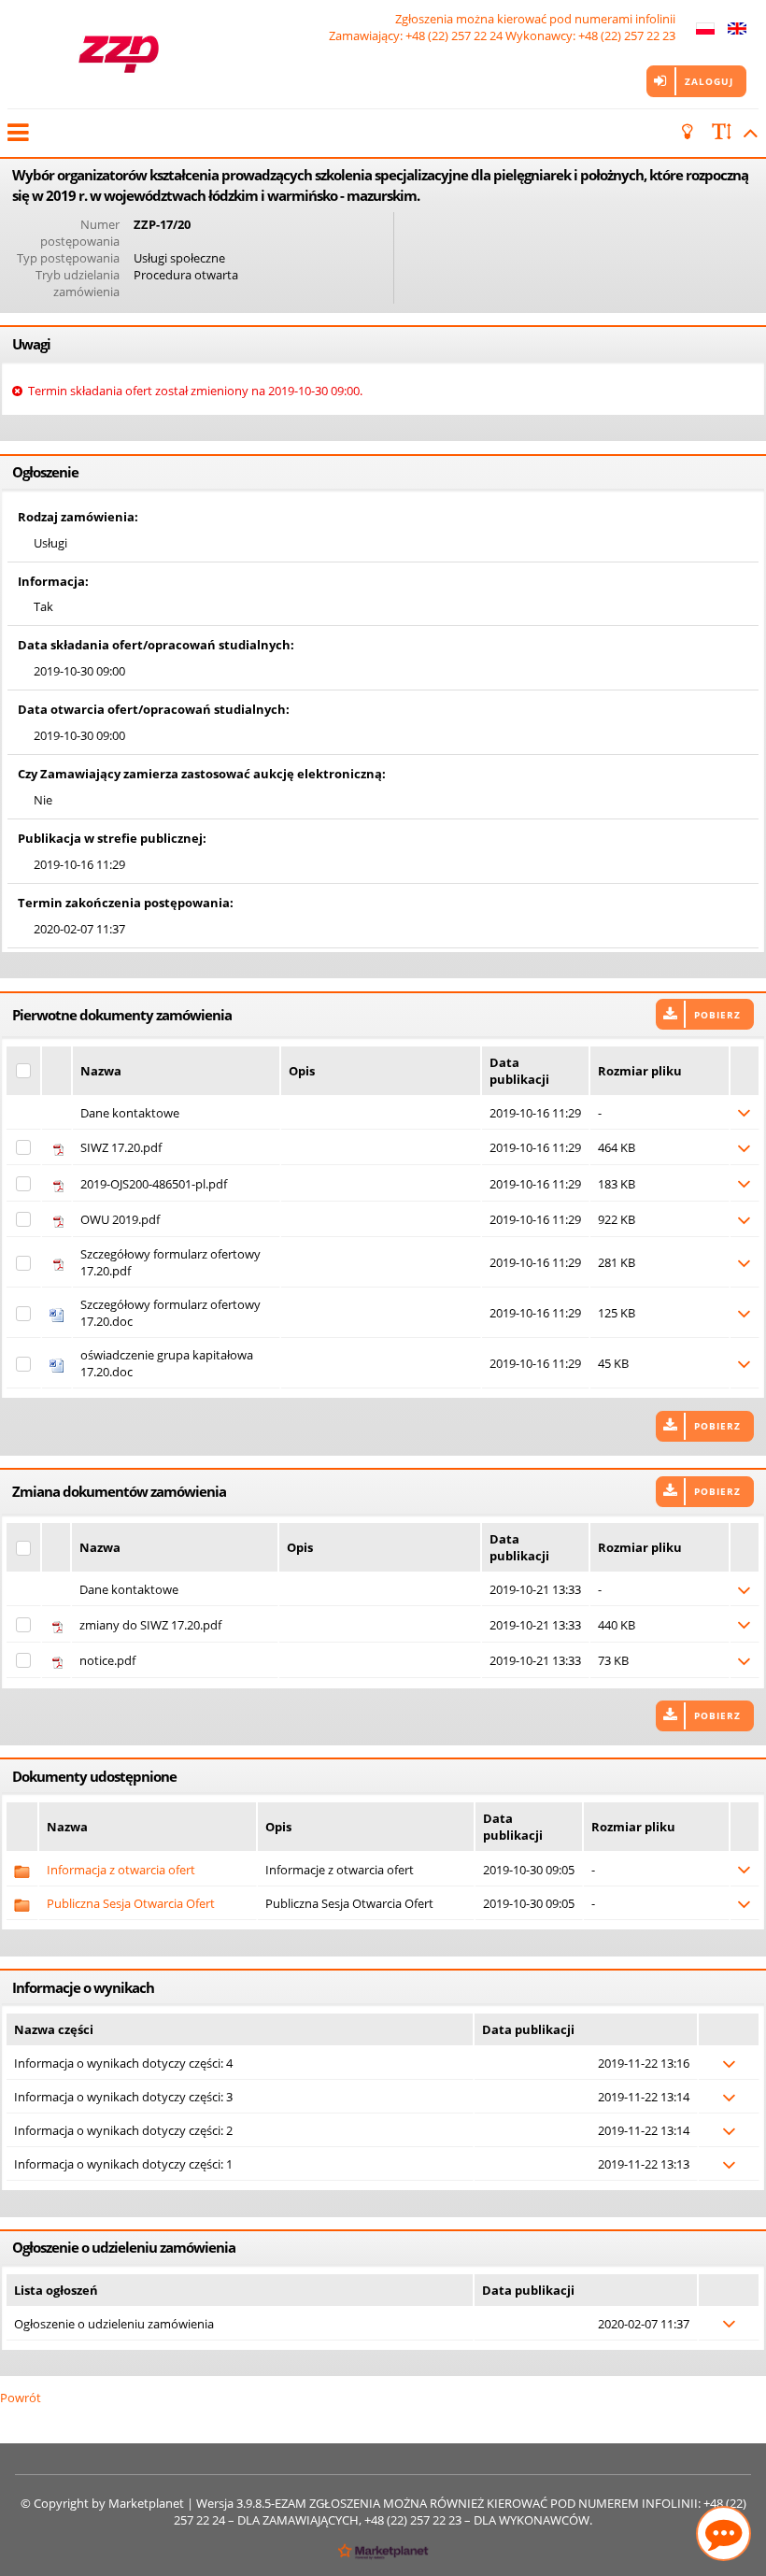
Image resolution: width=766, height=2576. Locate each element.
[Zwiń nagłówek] (747, 133)
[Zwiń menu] (17, 133)
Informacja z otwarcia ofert (121, 1870)
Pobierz (717, 1015)
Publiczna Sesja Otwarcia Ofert (131, 1903)
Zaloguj (709, 81)
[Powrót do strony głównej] (118, 54)
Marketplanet (146, 2503)
